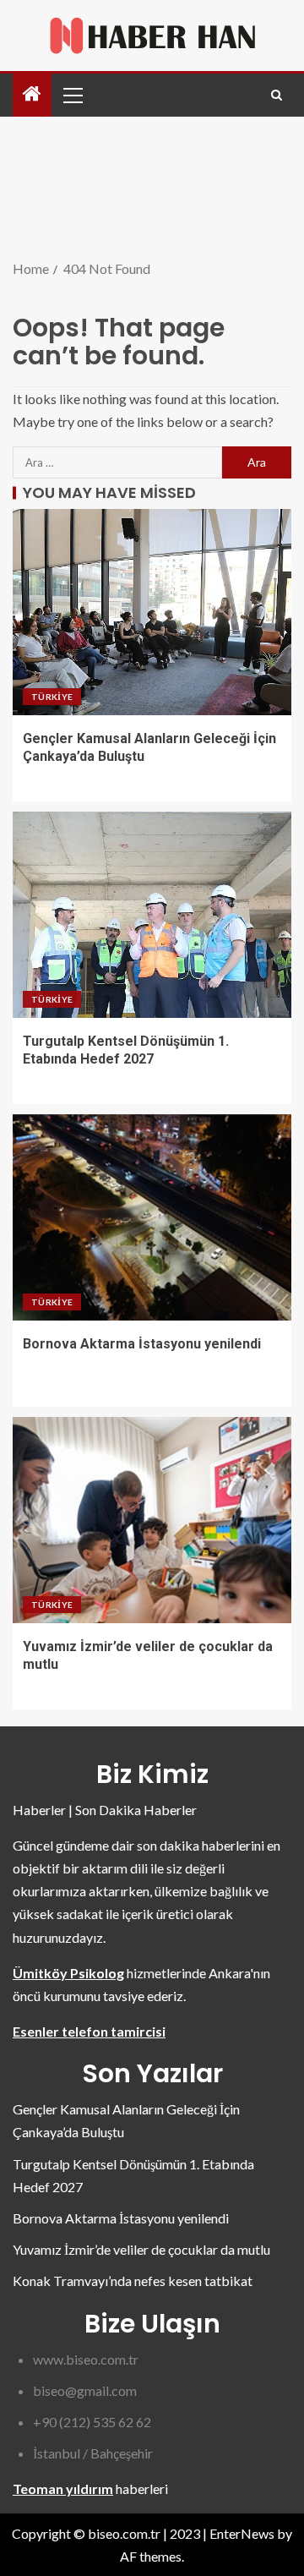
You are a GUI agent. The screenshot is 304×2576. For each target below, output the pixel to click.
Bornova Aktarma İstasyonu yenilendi (142, 1344)
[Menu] (72, 95)
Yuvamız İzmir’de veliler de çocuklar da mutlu (141, 2249)
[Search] (277, 95)
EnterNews (242, 2533)
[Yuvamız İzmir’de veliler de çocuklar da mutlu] (152, 1520)
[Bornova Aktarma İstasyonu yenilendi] (152, 1217)
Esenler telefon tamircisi (89, 2031)
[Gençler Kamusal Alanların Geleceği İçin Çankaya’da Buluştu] (152, 612)
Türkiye (52, 697)
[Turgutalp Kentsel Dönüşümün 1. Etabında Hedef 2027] (152, 915)
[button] (72, 95)
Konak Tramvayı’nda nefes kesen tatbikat (133, 2281)
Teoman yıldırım (63, 2488)
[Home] (32, 94)
